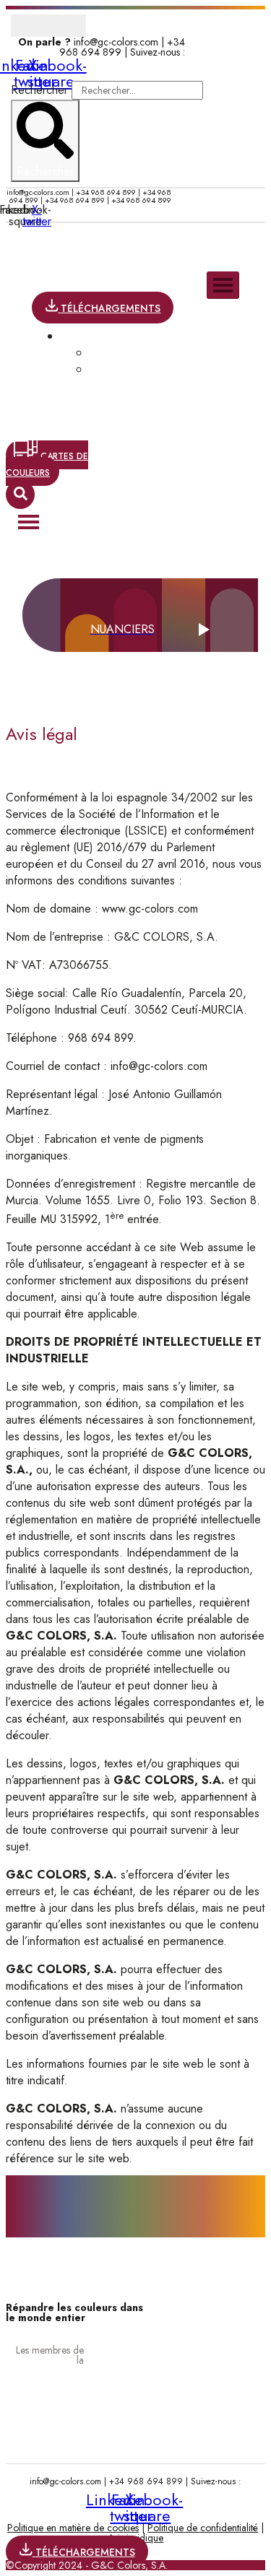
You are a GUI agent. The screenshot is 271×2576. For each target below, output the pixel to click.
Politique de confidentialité (203, 2528)
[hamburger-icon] (223, 285)
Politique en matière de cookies (73, 2528)
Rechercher (41, 90)
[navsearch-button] (20, 495)
